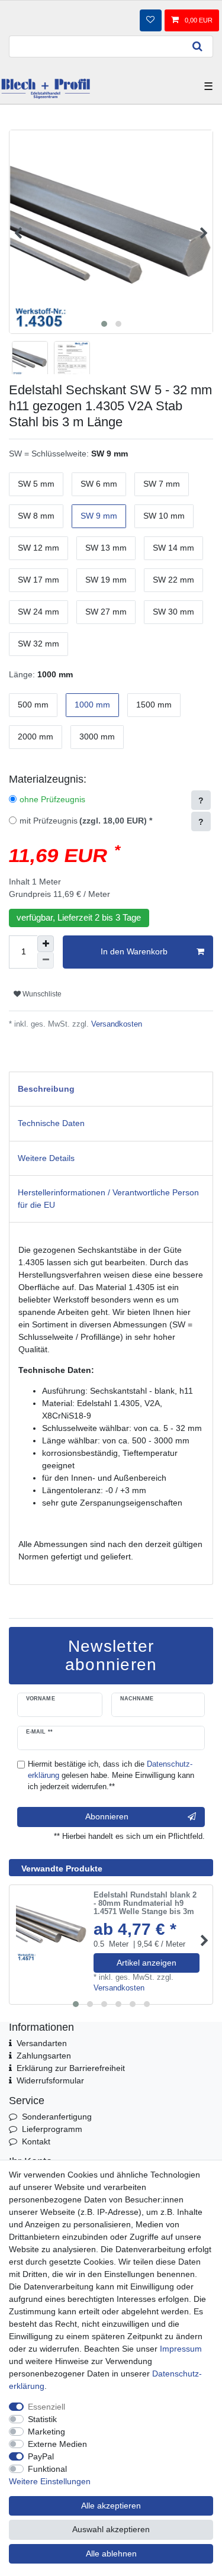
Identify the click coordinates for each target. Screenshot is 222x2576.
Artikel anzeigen (147, 1963)
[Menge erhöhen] (46, 944)
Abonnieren (107, 1816)
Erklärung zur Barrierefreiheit (71, 2068)
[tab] (111, 1089)
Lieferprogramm (52, 2129)
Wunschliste (41, 994)
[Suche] (198, 46)
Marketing (46, 2432)
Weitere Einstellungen (50, 2481)
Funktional (47, 2469)
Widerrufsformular (50, 2080)
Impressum (181, 2349)
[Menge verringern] (46, 960)
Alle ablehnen (111, 2554)
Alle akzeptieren (111, 2506)
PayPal (41, 2456)
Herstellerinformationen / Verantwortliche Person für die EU (108, 1199)
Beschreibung (46, 1089)
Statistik (42, 2419)
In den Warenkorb (134, 951)
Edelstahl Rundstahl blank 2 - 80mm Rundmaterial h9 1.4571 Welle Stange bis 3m (145, 1904)
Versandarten (42, 2043)
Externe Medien (57, 2444)
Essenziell (46, 2407)
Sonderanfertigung (57, 2117)
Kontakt (36, 2141)
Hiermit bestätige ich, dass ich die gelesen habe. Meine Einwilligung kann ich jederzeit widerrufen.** (111, 1776)
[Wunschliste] (150, 20)
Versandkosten (115, 1024)
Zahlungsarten (44, 2056)
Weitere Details (46, 1158)
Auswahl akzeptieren (111, 2529)
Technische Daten (51, 1123)
